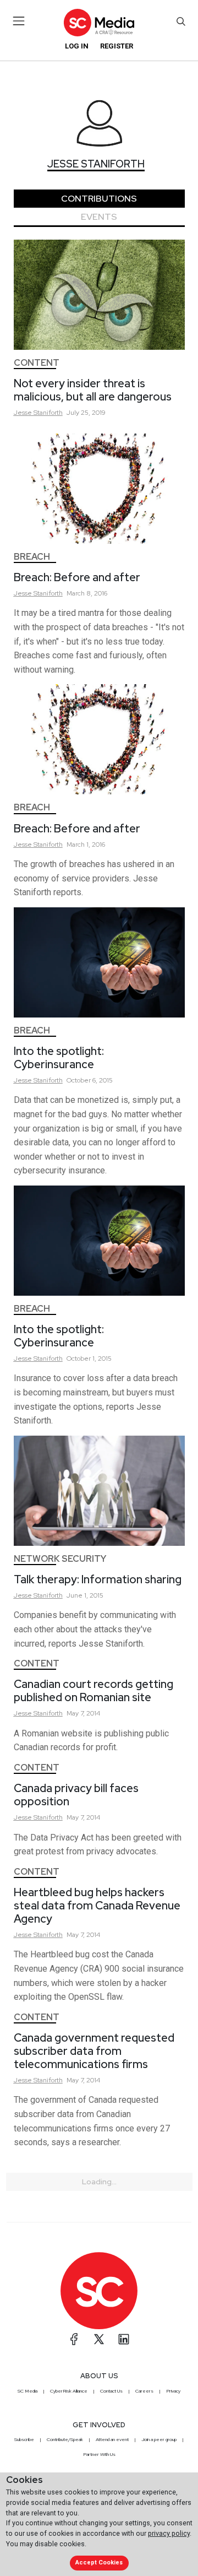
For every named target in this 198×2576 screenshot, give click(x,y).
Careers (144, 2391)
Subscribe (24, 2439)
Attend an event (112, 2439)
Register (117, 46)
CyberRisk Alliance (69, 2391)
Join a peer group (159, 2439)
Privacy (173, 2391)
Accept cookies (99, 2563)
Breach (32, 557)
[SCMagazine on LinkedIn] (124, 2339)
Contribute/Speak (65, 2439)
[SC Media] (99, 22)
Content (37, 363)
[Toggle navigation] (19, 21)
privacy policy (169, 2533)
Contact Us (111, 2391)
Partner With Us (99, 2454)
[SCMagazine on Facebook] (74, 2339)
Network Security (60, 1559)
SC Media (28, 2391)
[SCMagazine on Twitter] (99, 2339)
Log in (77, 46)
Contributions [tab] (99, 199)
